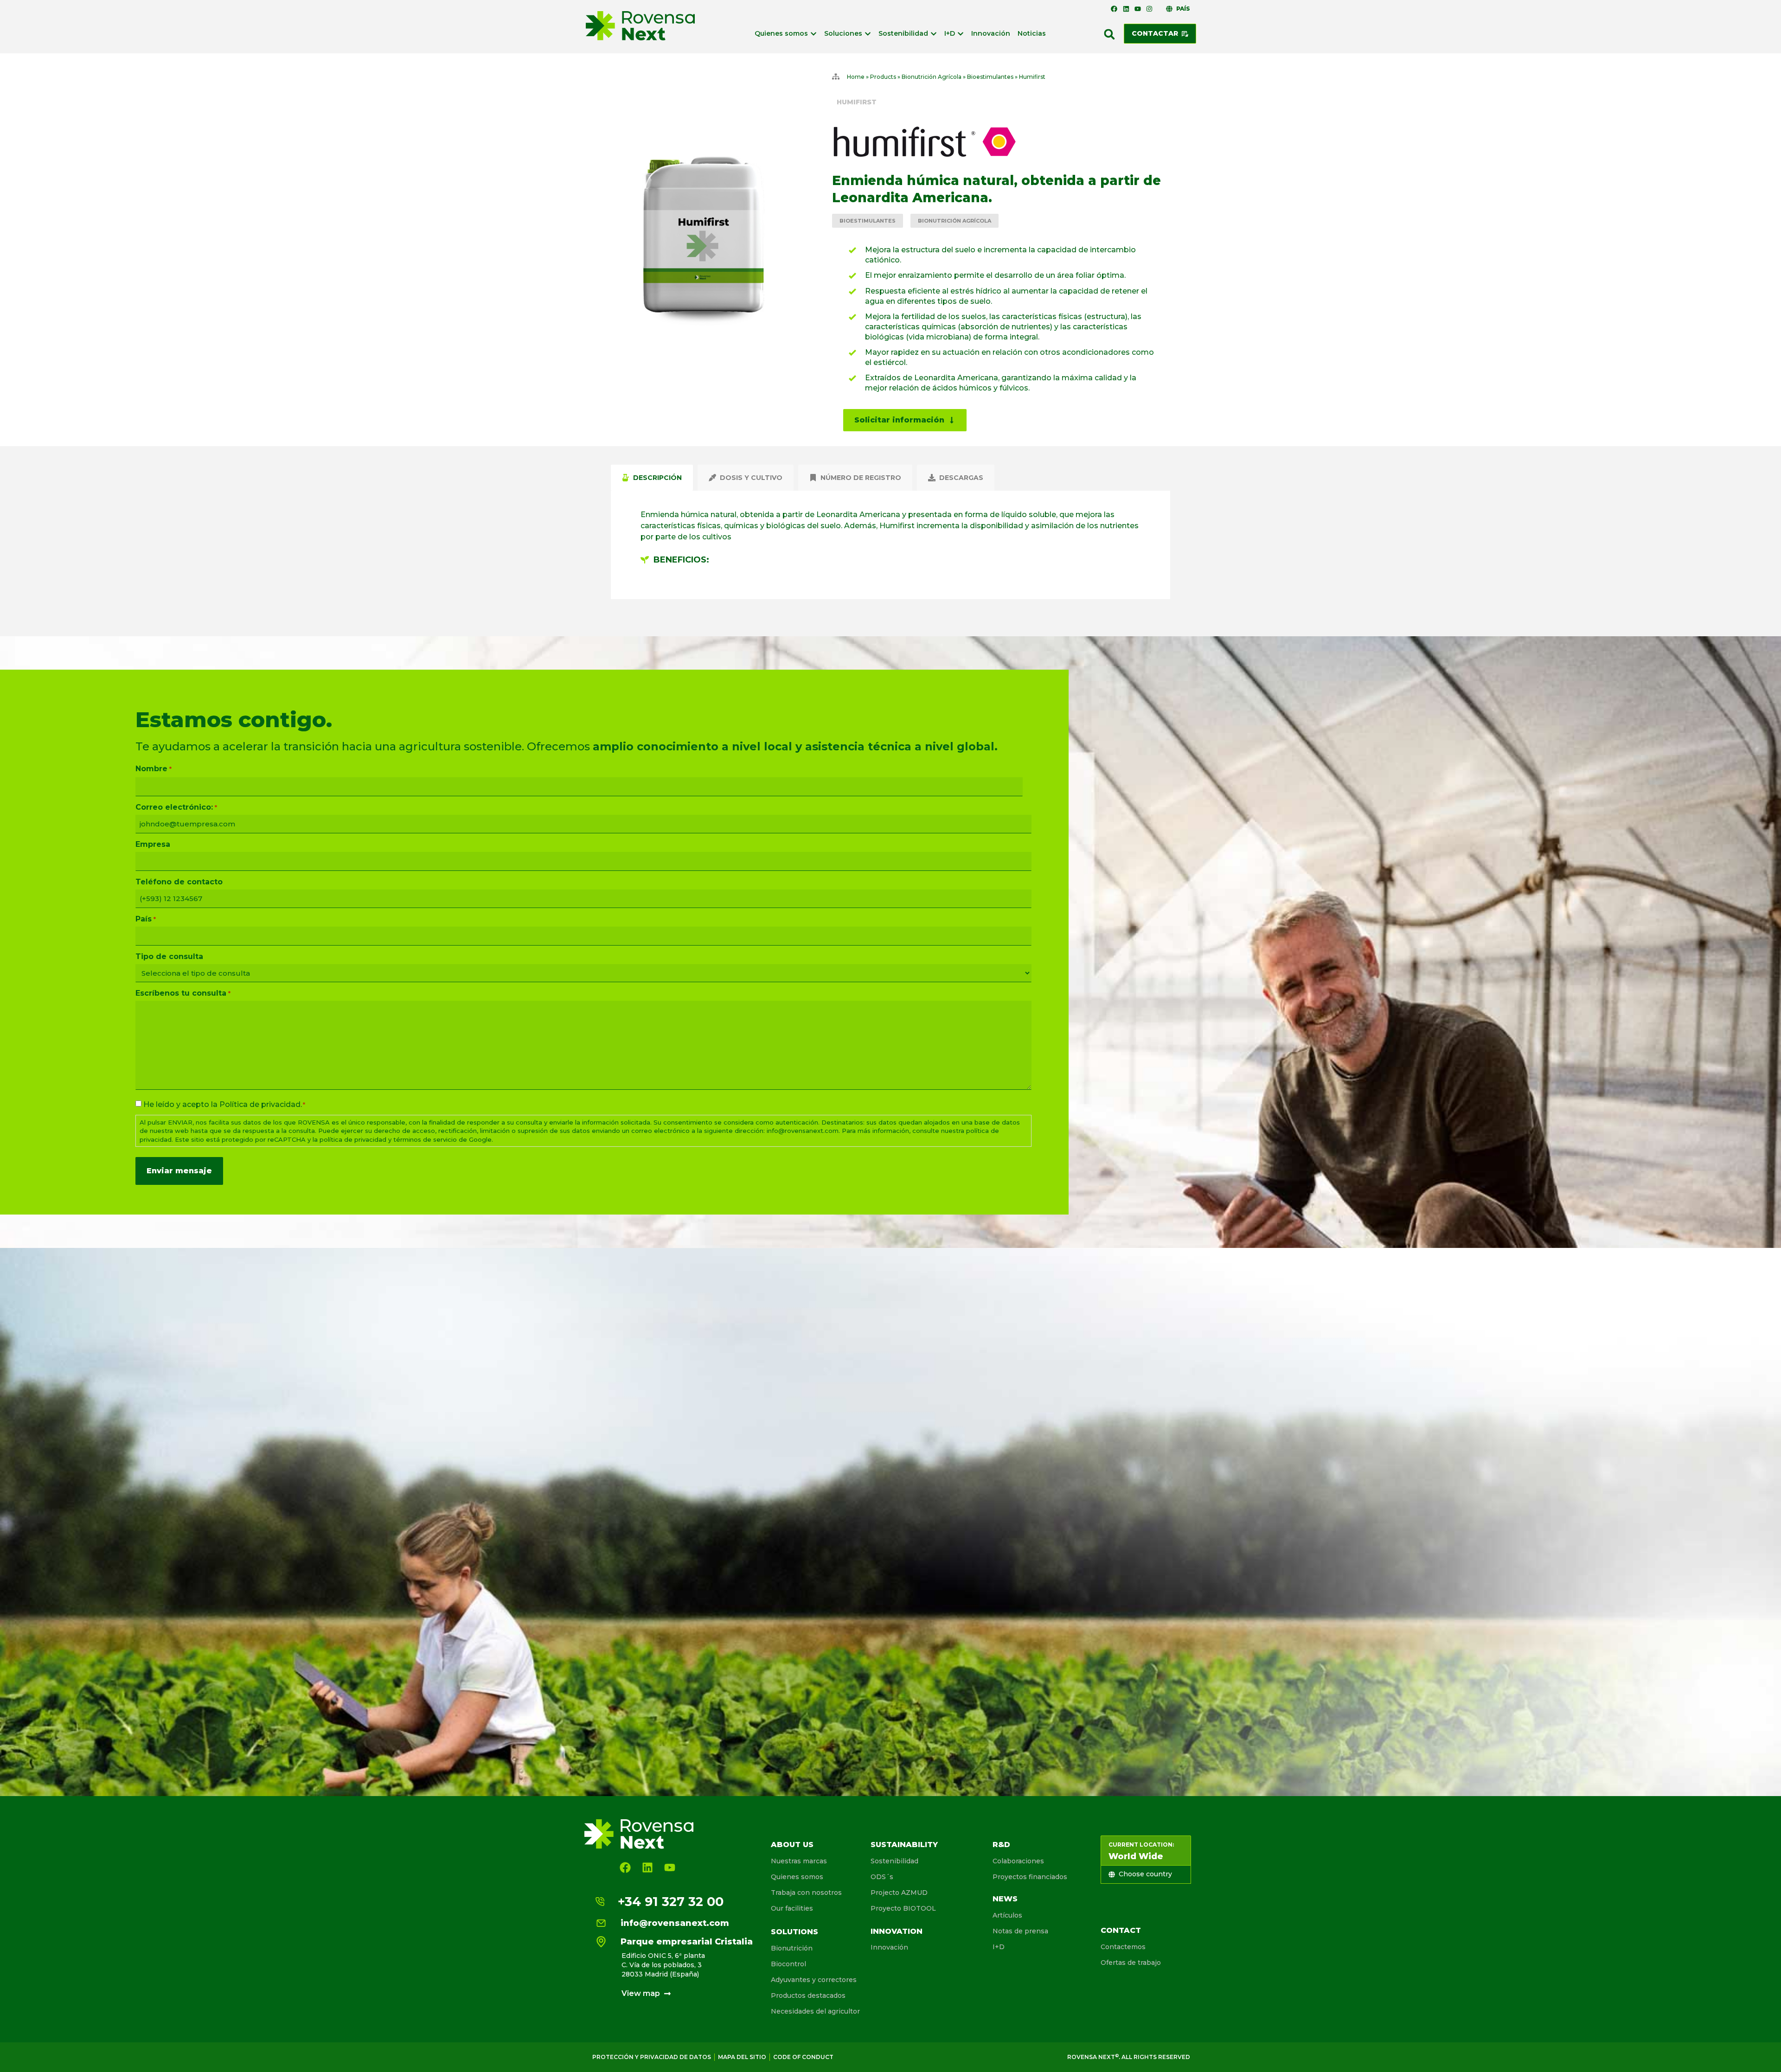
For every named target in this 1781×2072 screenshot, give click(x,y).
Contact (1121, 1930)
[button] (1109, 34)
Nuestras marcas (799, 1861)
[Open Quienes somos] (814, 34)
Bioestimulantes (990, 77)
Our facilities (792, 1908)
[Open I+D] (961, 34)
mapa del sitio (742, 2057)
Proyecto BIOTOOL (903, 1908)
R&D (1001, 1845)
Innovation (897, 1931)
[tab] (652, 478)
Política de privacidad (260, 1104)
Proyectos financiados (1030, 1877)
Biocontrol (788, 1964)
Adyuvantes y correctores (814, 1980)
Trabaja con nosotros (806, 1893)
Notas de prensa (1020, 1931)
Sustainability (904, 1845)
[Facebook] (1114, 9)
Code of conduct (803, 2057)
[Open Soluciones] (868, 34)
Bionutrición (792, 1948)
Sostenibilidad (894, 1861)
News (1005, 1899)
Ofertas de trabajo (1131, 1963)
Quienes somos (797, 1877)
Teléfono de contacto (179, 882)
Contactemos (1123, 1947)
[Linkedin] (1126, 9)
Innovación (889, 1947)
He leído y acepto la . (224, 1105)
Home (856, 77)
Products (883, 77)
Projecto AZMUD (899, 1893)
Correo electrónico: (176, 807)
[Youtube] (1138, 9)
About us (792, 1845)
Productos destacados (808, 1995)
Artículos (1007, 1915)
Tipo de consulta (169, 957)
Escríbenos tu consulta (183, 993)
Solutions (794, 1932)
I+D (999, 1947)
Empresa (153, 844)
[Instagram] (1149, 9)
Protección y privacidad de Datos (652, 2057)
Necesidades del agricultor (815, 2011)
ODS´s (882, 1877)
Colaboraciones (1018, 1861)
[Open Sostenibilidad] (934, 34)
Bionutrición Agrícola (932, 77)
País (145, 919)
